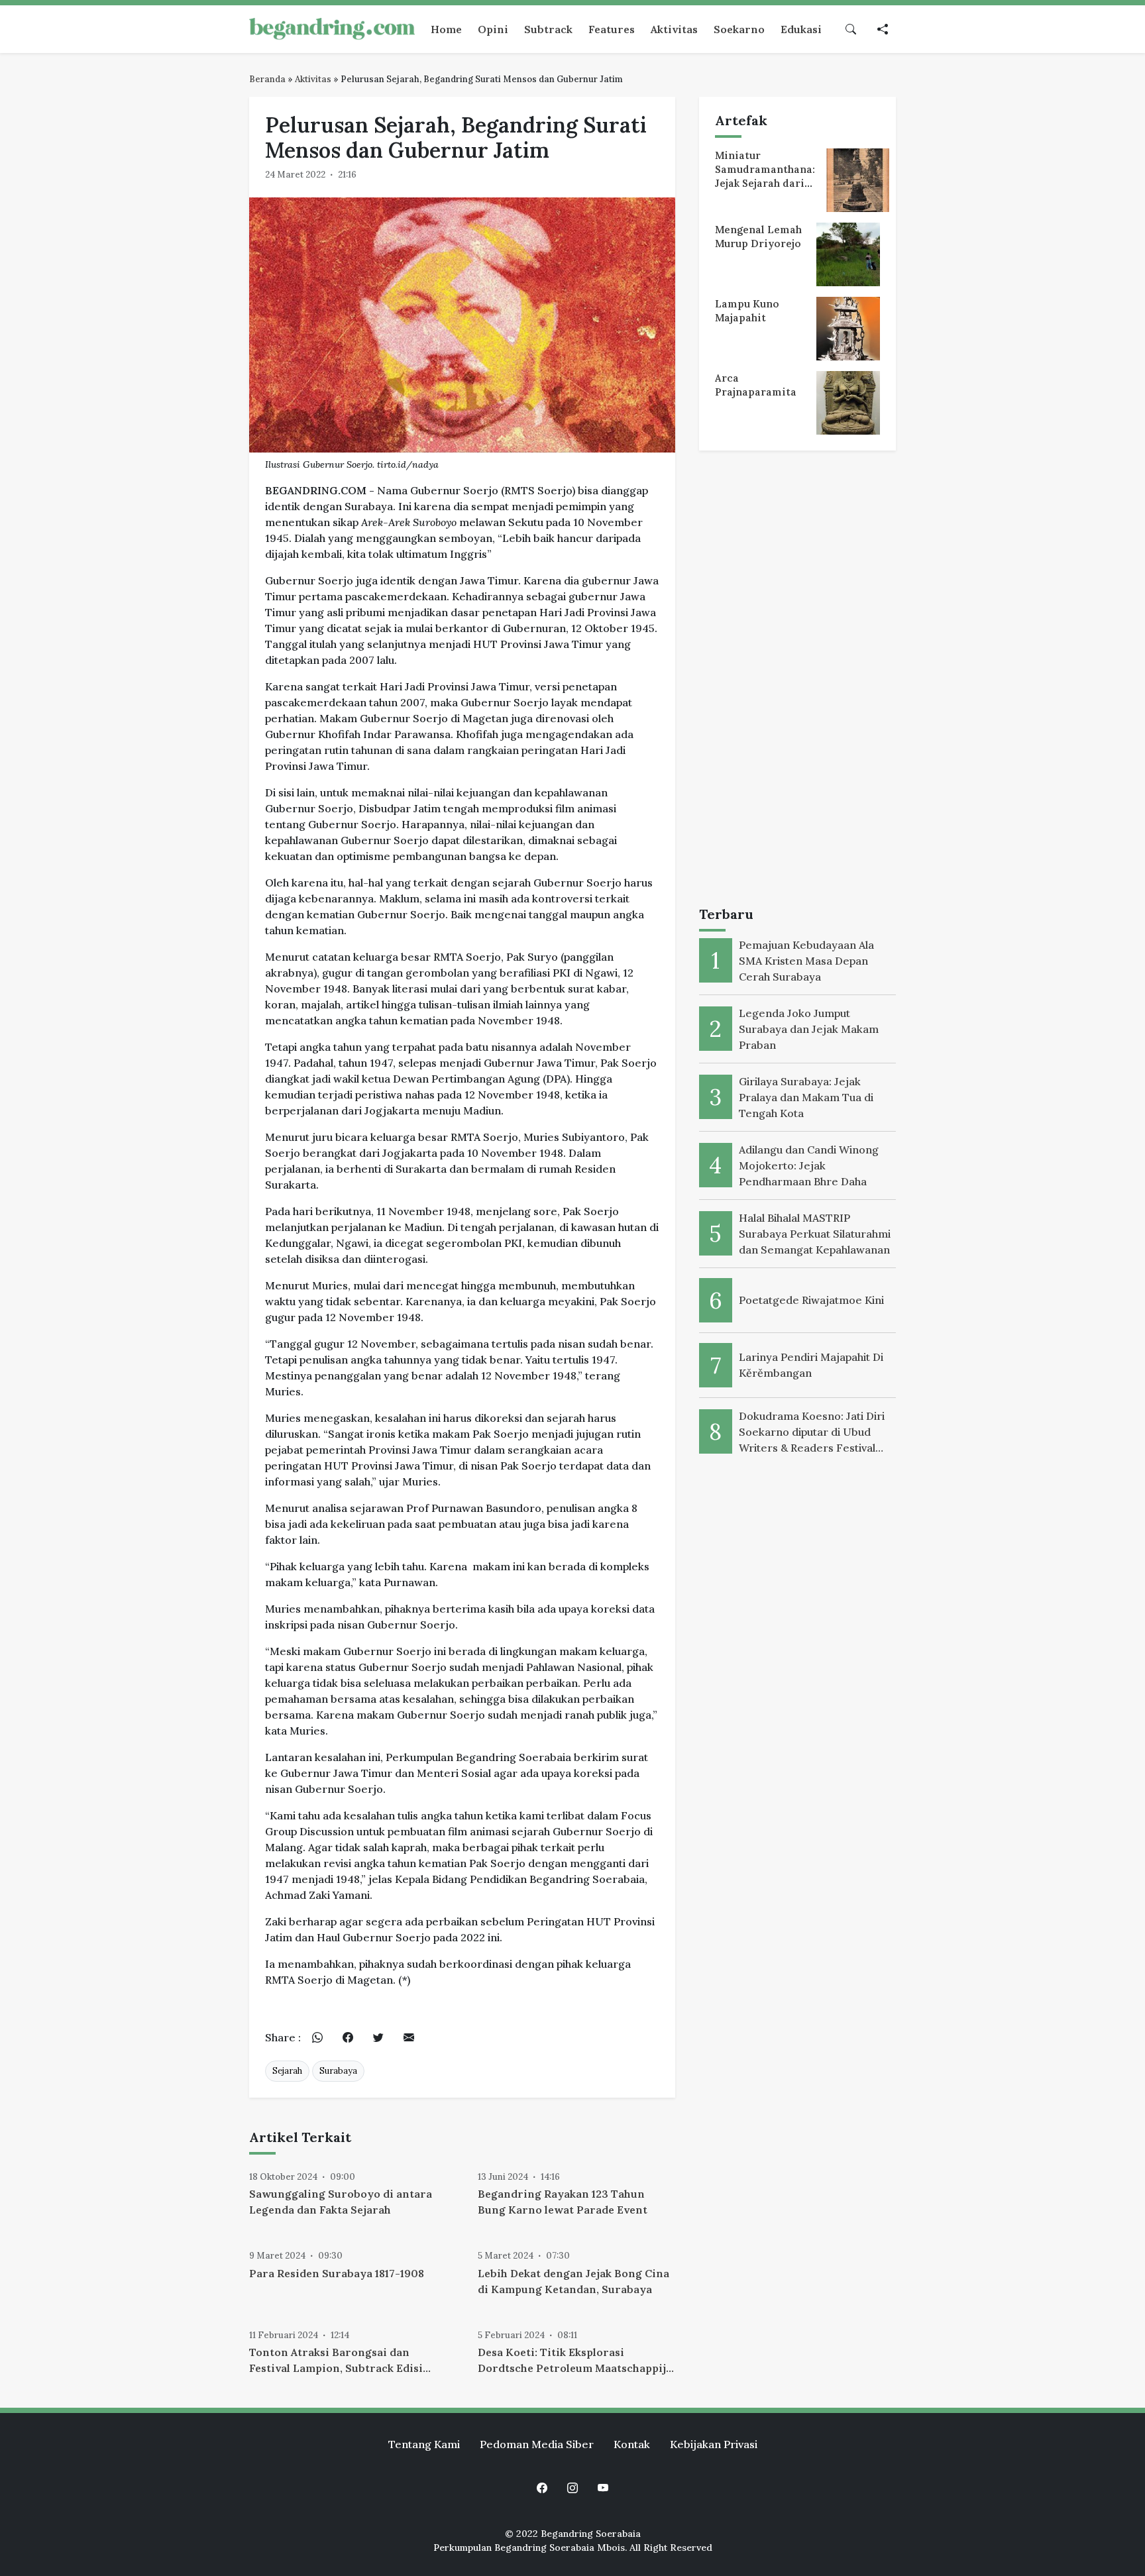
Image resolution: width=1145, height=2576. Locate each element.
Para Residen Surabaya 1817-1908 (337, 2273)
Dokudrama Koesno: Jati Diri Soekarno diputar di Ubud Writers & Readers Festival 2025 (812, 1432)
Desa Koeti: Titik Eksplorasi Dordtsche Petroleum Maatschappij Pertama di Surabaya (572, 2361)
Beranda (267, 79)
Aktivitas (313, 79)
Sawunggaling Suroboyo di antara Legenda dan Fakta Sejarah (341, 2202)
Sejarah (287, 2071)
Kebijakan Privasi (714, 2444)
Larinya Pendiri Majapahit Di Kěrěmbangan (811, 1365)
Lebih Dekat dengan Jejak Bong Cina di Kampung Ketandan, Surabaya (573, 2281)
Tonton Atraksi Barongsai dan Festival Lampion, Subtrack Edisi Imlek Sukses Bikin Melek (336, 2361)
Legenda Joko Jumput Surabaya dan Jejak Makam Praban (809, 1029)
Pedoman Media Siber (537, 2444)
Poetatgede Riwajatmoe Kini (811, 1300)
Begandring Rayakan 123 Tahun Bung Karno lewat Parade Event (563, 2202)
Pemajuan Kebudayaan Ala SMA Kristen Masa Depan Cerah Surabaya (806, 961)
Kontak (632, 2444)
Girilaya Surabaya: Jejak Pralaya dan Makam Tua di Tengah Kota (806, 1097)
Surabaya (338, 2071)
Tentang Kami (424, 2444)
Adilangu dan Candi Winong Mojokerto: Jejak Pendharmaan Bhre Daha (809, 1165)
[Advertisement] (797, 681)
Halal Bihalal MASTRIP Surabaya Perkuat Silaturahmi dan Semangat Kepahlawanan (815, 1234)
